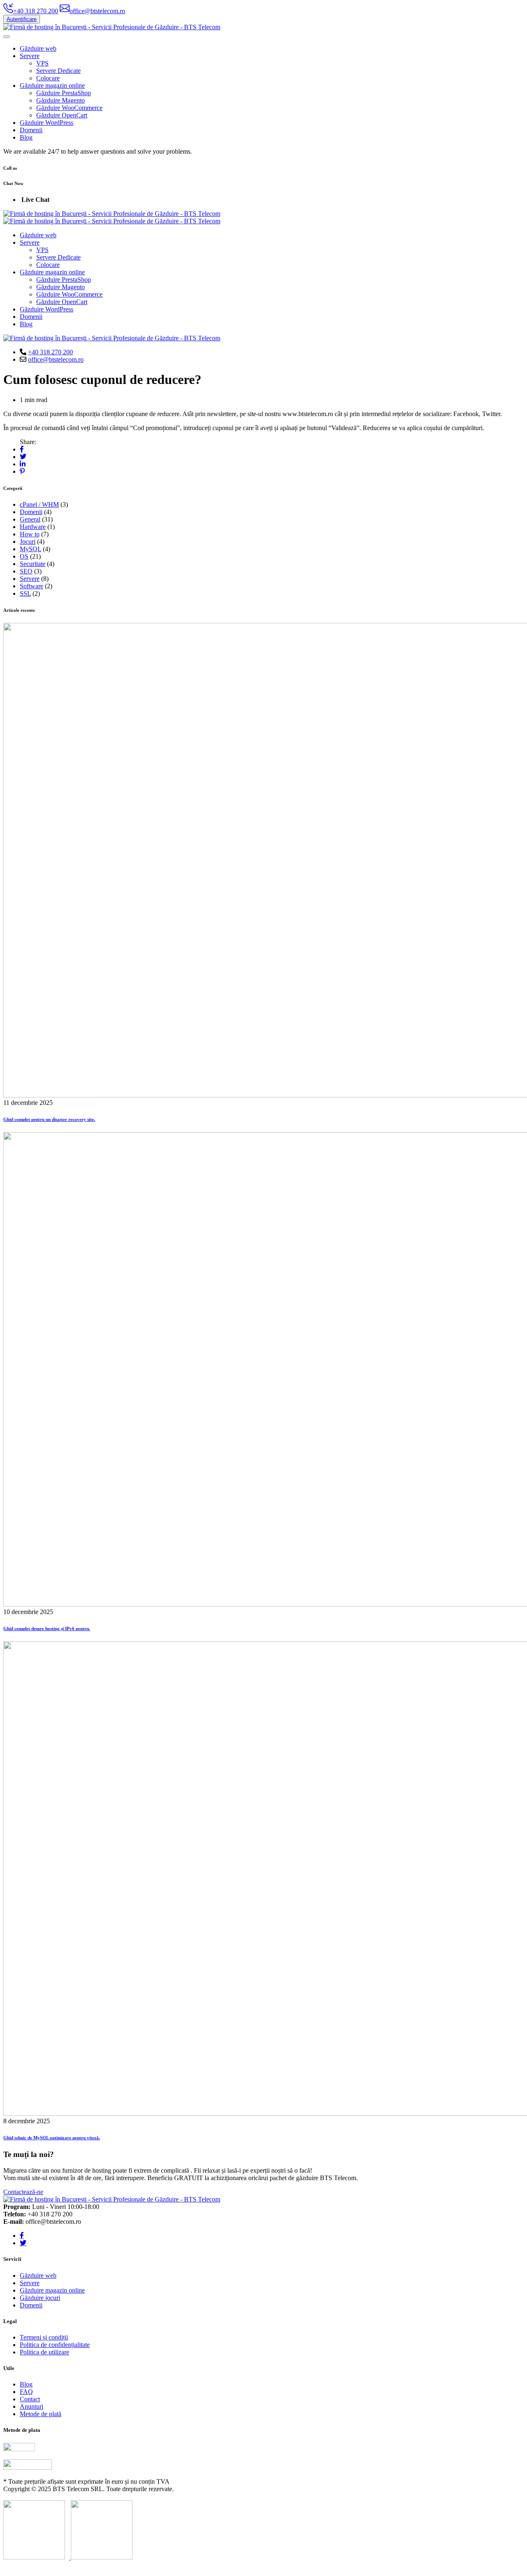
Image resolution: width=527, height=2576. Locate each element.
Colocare (48, 78)
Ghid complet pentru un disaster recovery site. (49, 1119)
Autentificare (22, 19)
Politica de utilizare (44, 2352)
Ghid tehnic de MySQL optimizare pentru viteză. (52, 2138)
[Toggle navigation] (7, 37)
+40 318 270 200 (50, 352)
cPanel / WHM (39, 504)
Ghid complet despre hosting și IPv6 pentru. (47, 1628)
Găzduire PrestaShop (64, 93)
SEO (26, 571)
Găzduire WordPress (47, 123)
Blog (26, 137)
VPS (42, 63)
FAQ (26, 2392)
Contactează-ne (23, 2192)
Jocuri (28, 542)
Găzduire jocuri (40, 2298)
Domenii (31, 130)
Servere (30, 56)
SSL (25, 593)
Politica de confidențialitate (55, 2345)
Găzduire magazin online (52, 85)
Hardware (33, 527)
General (30, 519)
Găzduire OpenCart (62, 115)
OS (24, 556)
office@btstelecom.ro (56, 359)
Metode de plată (41, 2414)
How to (30, 534)
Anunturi (31, 2406)
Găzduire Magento (61, 100)
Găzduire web (38, 48)
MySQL (30, 549)
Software (31, 586)
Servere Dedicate (58, 71)
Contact (30, 2399)
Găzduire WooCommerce (69, 108)
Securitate (33, 564)
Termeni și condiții (44, 2337)
